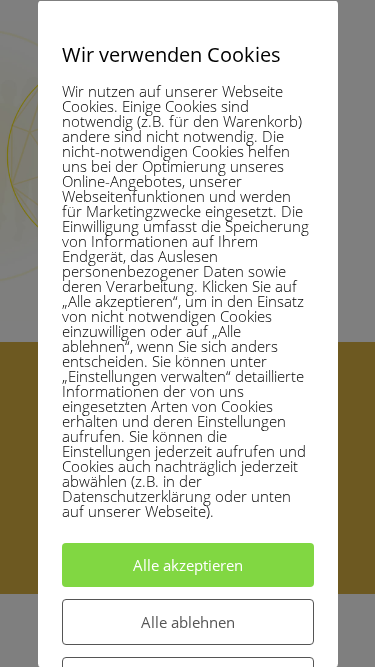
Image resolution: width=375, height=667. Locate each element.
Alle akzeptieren (188, 564)
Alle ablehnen (188, 621)
